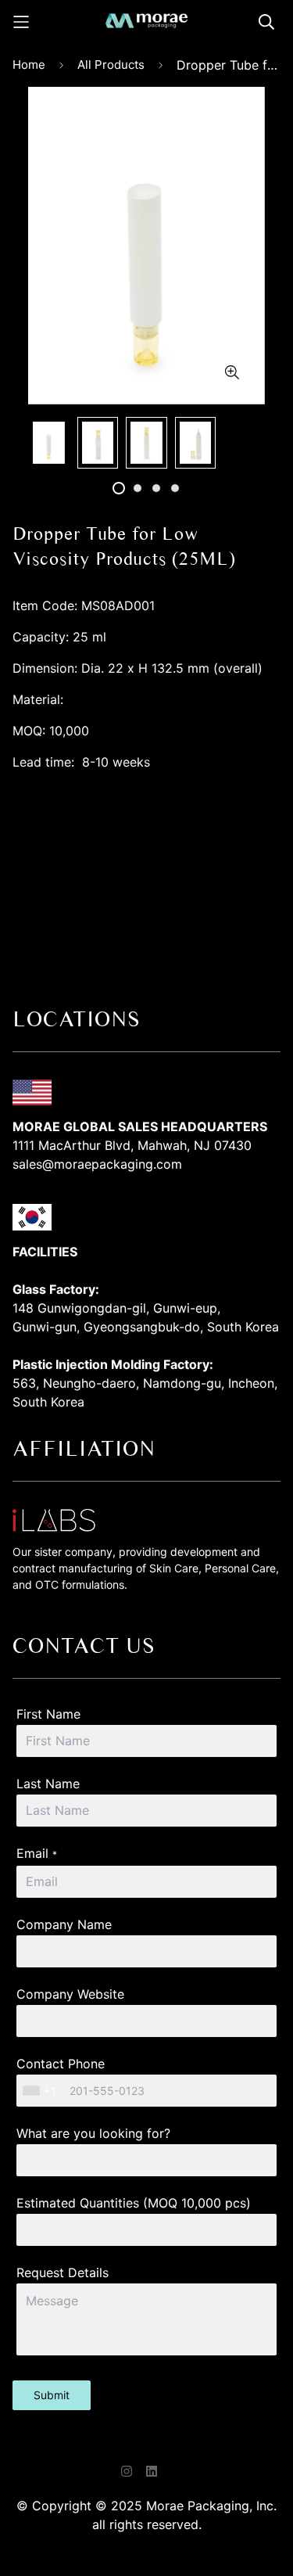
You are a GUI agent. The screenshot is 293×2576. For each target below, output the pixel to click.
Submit (52, 2395)
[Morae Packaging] (146, 22)
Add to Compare (146, 846)
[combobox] (41, 2091)
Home (29, 65)
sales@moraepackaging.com (97, 1164)
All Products (111, 65)
